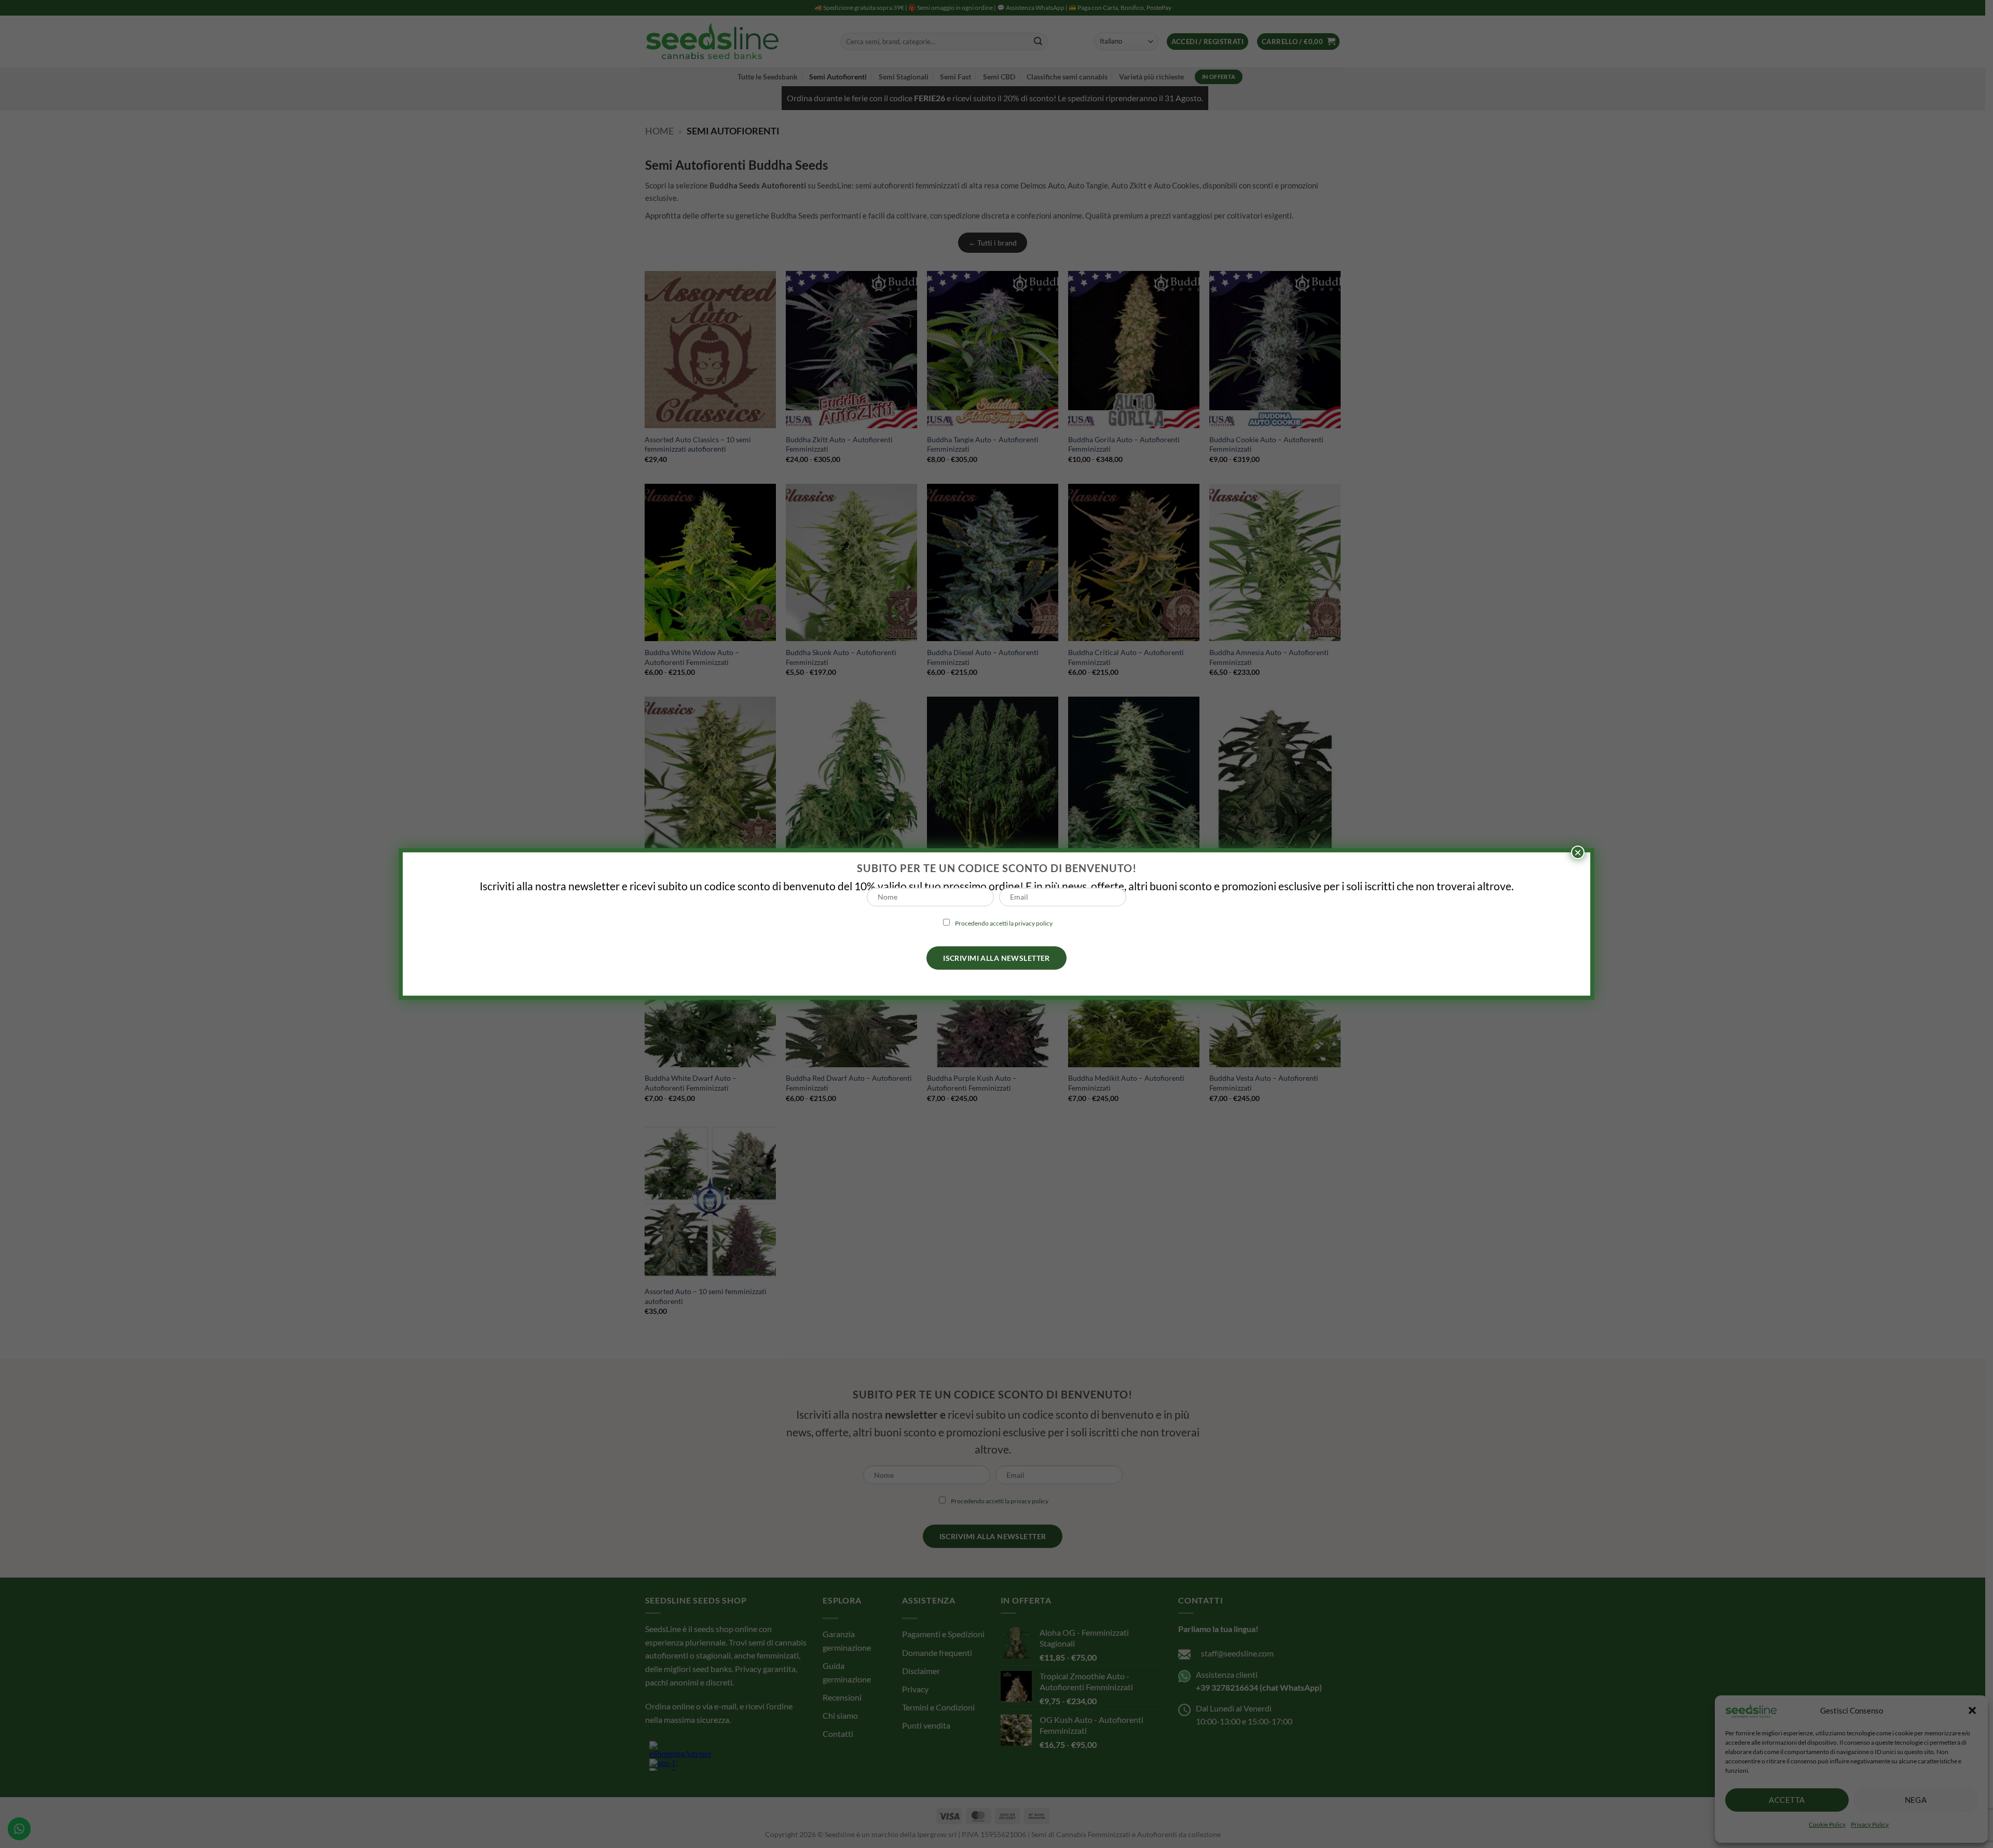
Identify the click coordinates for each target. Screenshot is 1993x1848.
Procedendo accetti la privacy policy (1004, 923)
